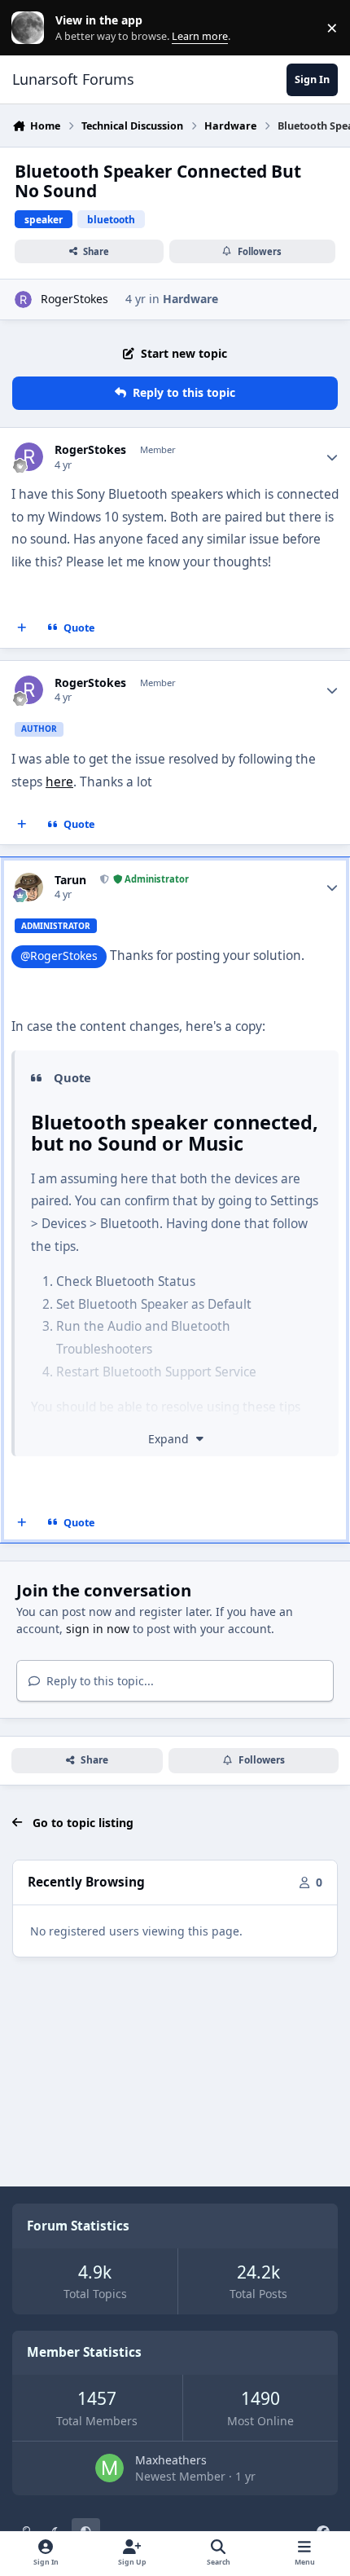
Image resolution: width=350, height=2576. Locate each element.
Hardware (190, 299)
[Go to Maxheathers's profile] (109, 2468)
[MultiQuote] (22, 627)
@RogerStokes (59, 956)
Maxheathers (171, 2460)
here (59, 782)
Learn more (31, 28)
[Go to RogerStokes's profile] (23, 299)
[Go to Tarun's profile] (29, 887)
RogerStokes (74, 299)
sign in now (98, 1629)
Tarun (70, 880)
